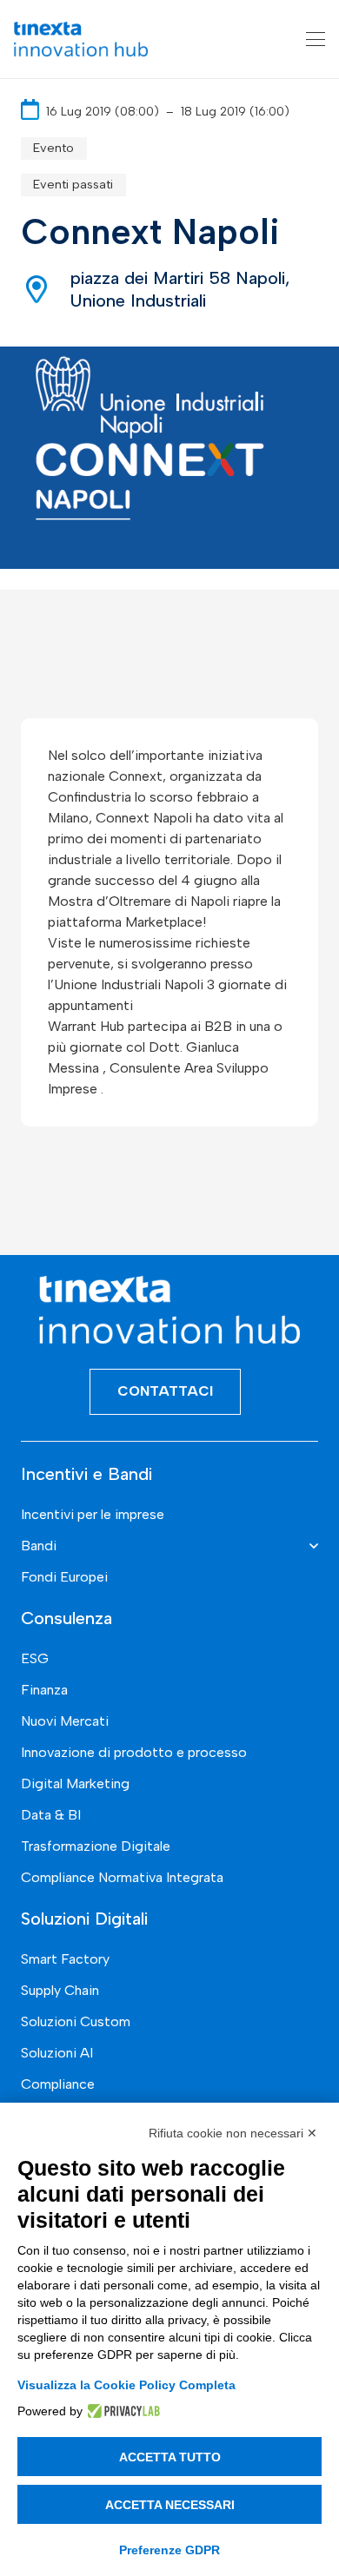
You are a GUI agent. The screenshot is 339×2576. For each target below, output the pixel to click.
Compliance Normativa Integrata (122, 1877)
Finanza (44, 1690)
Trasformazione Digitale (96, 1846)
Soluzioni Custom (76, 2021)
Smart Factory (65, 1959)
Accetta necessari (170, 2505)
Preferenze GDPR (169, 2550)
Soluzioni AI (57, 2053)
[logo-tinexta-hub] (81, 39)
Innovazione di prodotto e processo (134, 1752)
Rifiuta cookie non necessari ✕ (233, 2133)
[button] (316, 39)
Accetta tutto (170, 2457)
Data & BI (51, 1815)
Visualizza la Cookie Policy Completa (126, 2385)
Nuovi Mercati (65, 1721)
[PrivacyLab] (121, 2411)
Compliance (58, 2084)
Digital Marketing (75, 1783)
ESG (35, 1658)
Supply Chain (60, 1990)
